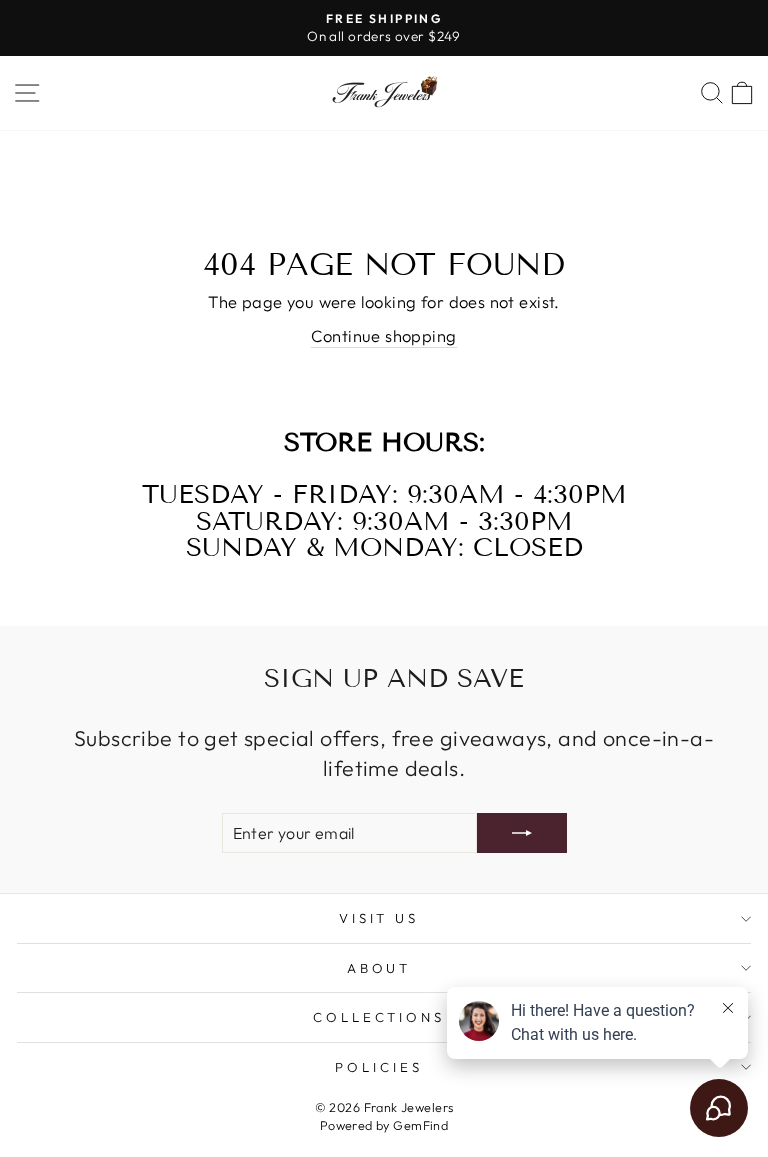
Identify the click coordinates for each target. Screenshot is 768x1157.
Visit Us (379, 918)
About (379, 968)
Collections (379, 1017)
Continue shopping (383, 335)
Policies (379, 1067)
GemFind (420, 1125)
